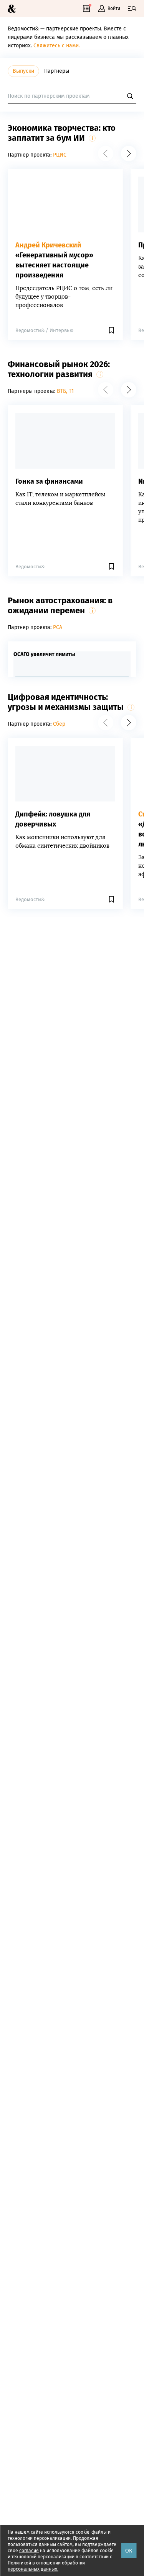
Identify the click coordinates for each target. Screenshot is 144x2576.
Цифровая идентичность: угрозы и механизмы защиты (66, 702)
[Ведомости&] (12, 9)
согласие (29, 2551)
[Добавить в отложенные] (114, 330)
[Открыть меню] (132, 8)
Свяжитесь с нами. (57, 46)
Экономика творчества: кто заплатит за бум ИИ (62, 133)
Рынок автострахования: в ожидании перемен (60, 605)
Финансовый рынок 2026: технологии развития (59, 369)
